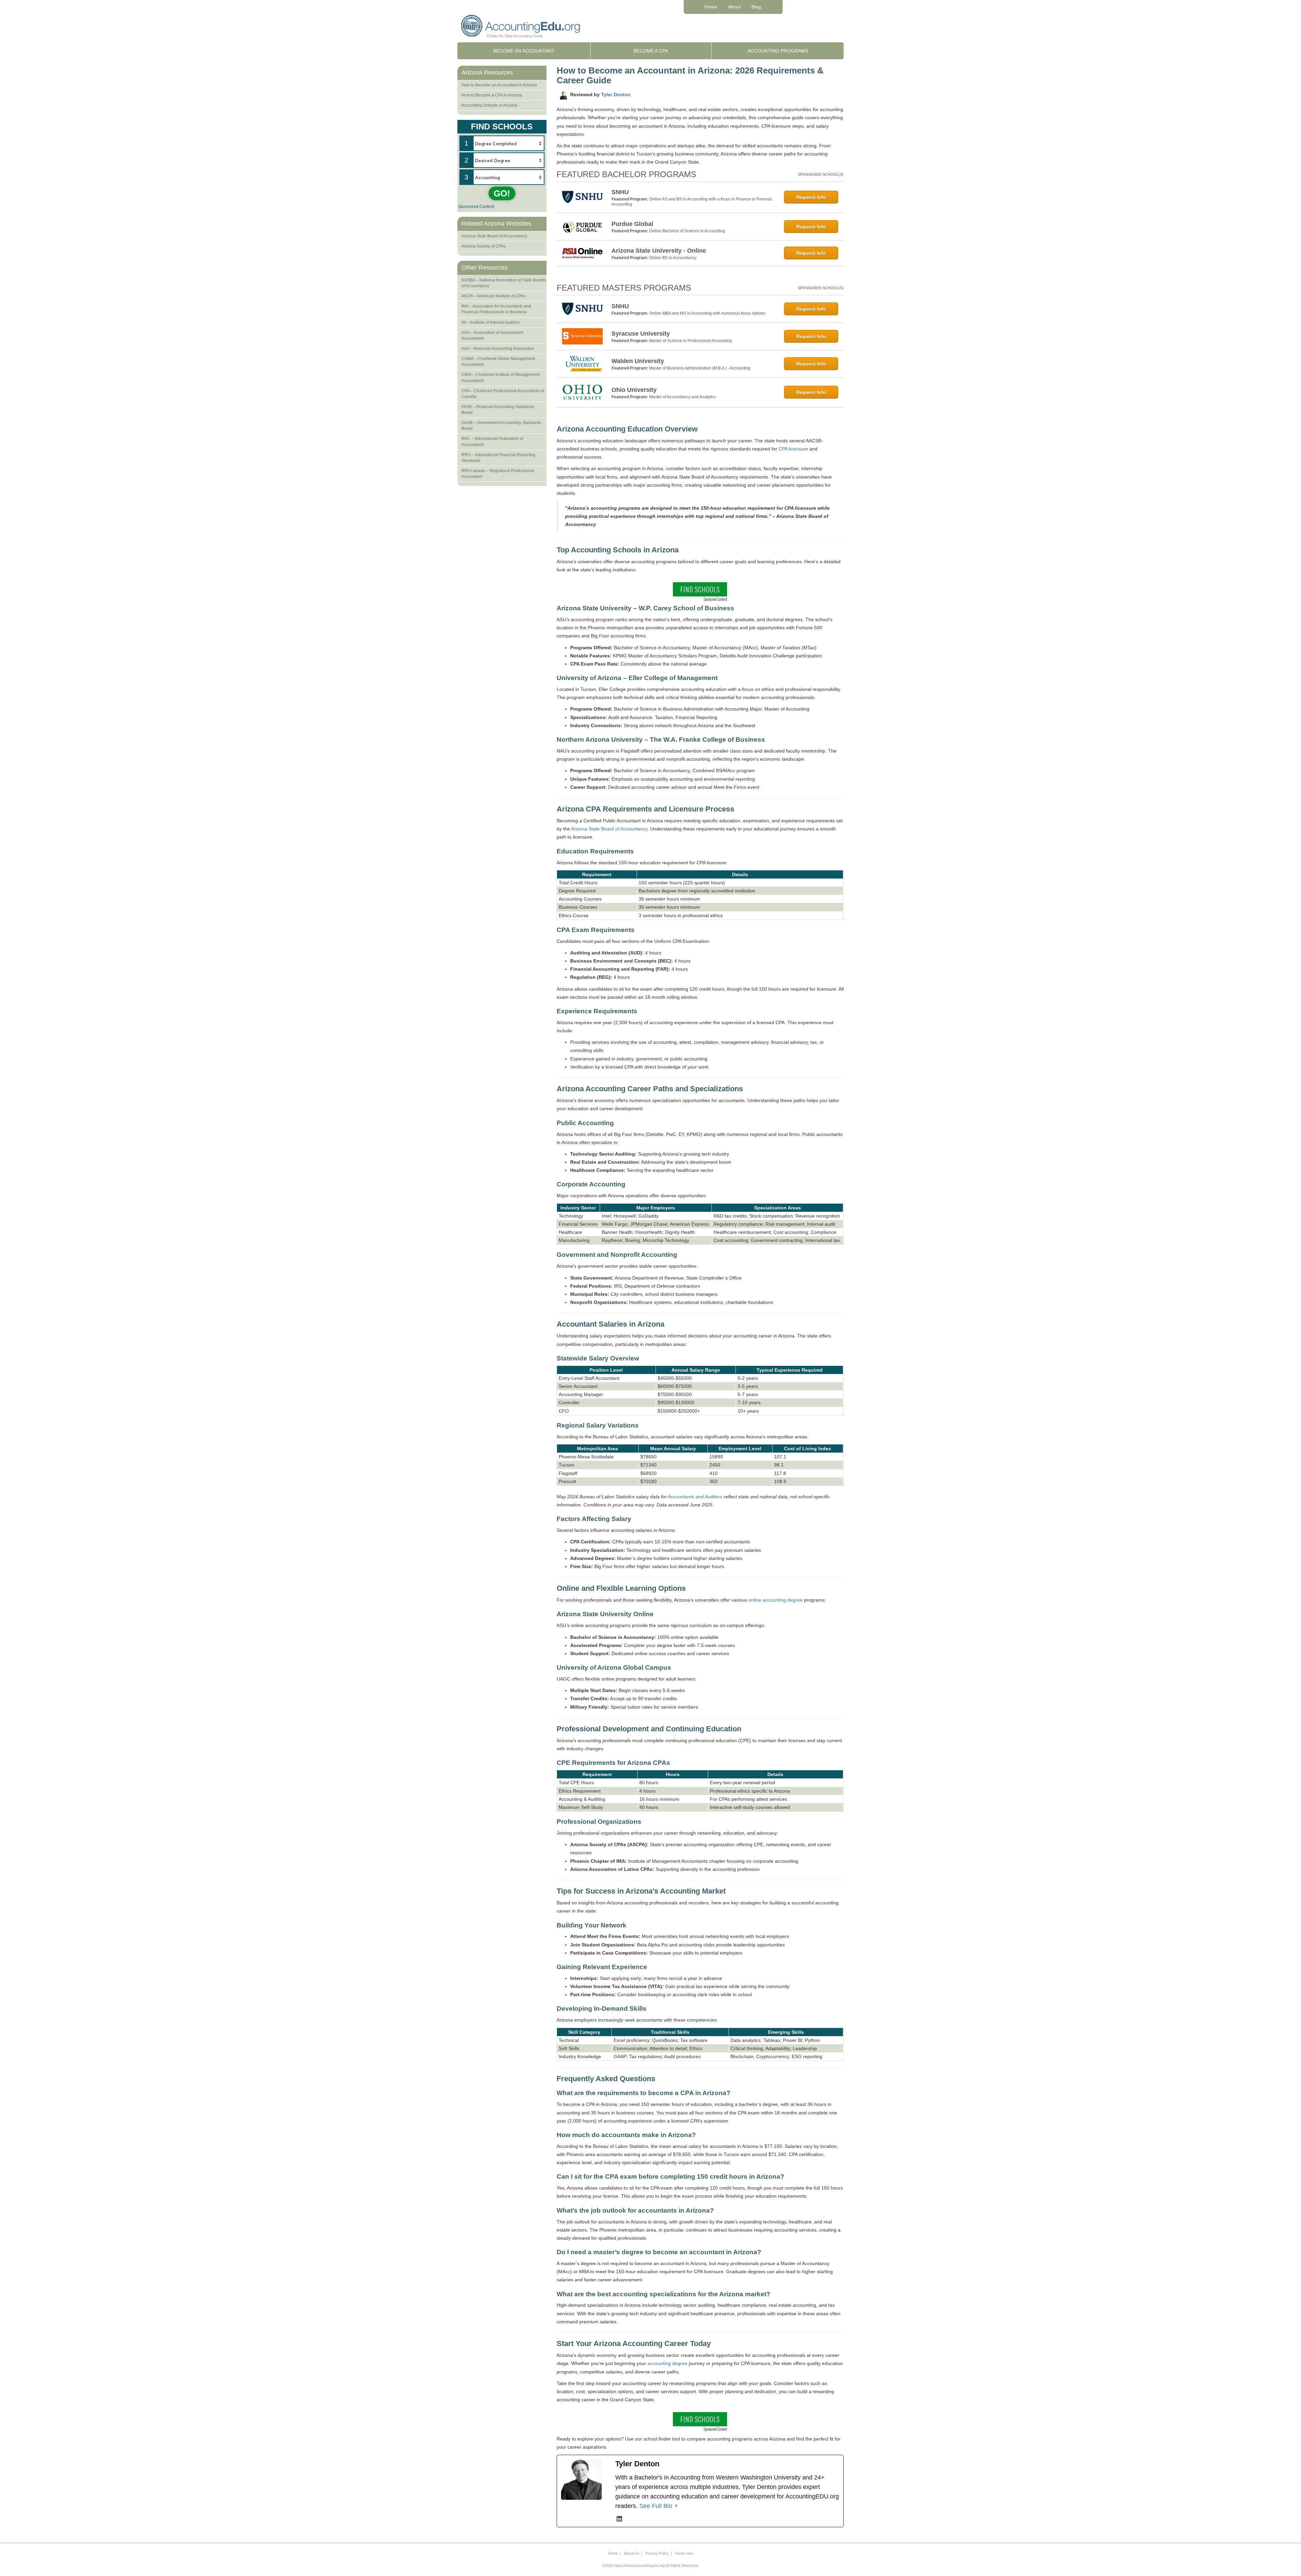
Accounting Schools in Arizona (489, 105)
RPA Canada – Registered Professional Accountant (498, 474)
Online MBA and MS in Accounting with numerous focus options (707, 313)
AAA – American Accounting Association (498, 349)
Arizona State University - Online (659, 251)
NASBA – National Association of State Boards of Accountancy (504, 283)
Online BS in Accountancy (673, 258)
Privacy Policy (657, 2553)
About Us (632, 2553)
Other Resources (484, 268)
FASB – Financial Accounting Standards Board (498, 410)
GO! (502, 193)
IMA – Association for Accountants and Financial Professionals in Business (496, 309)
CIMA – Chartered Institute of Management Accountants (500, 377)
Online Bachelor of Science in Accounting (687, 231)
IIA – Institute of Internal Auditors (491, 322)
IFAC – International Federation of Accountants (492, 441)
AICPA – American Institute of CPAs (493, 296)
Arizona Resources (487, 72)
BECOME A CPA (651, 51)
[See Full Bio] (676, 2506)
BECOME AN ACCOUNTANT (524, 51)
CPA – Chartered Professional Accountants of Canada (503, 394)
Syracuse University (641, 334)
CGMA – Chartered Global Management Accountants (498, 362)
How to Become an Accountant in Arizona (499, 85)
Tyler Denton (616, 94)
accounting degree (667, 2363)
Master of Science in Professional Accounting (690, 341)
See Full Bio (656, 2506)
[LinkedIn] (619, 2519)
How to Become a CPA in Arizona (492, 95)
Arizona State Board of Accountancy (609, 829)
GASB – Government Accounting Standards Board (501, 426)
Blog (756, 7)
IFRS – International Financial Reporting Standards (498, 458)
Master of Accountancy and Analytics (683, 397)
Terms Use (684, 2553)
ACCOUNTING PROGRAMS (778, 51)
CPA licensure (793, 449)
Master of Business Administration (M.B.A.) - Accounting (700, 368)
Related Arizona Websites (496, 224)
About (734, 7)
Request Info (811, 197)
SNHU (620, 192)
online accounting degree (776, 1600)
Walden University (638, 361)
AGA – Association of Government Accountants (492, 335)
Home (711, 7)
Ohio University (634, 390)
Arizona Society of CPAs (484, 246)
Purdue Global (632, 224)
